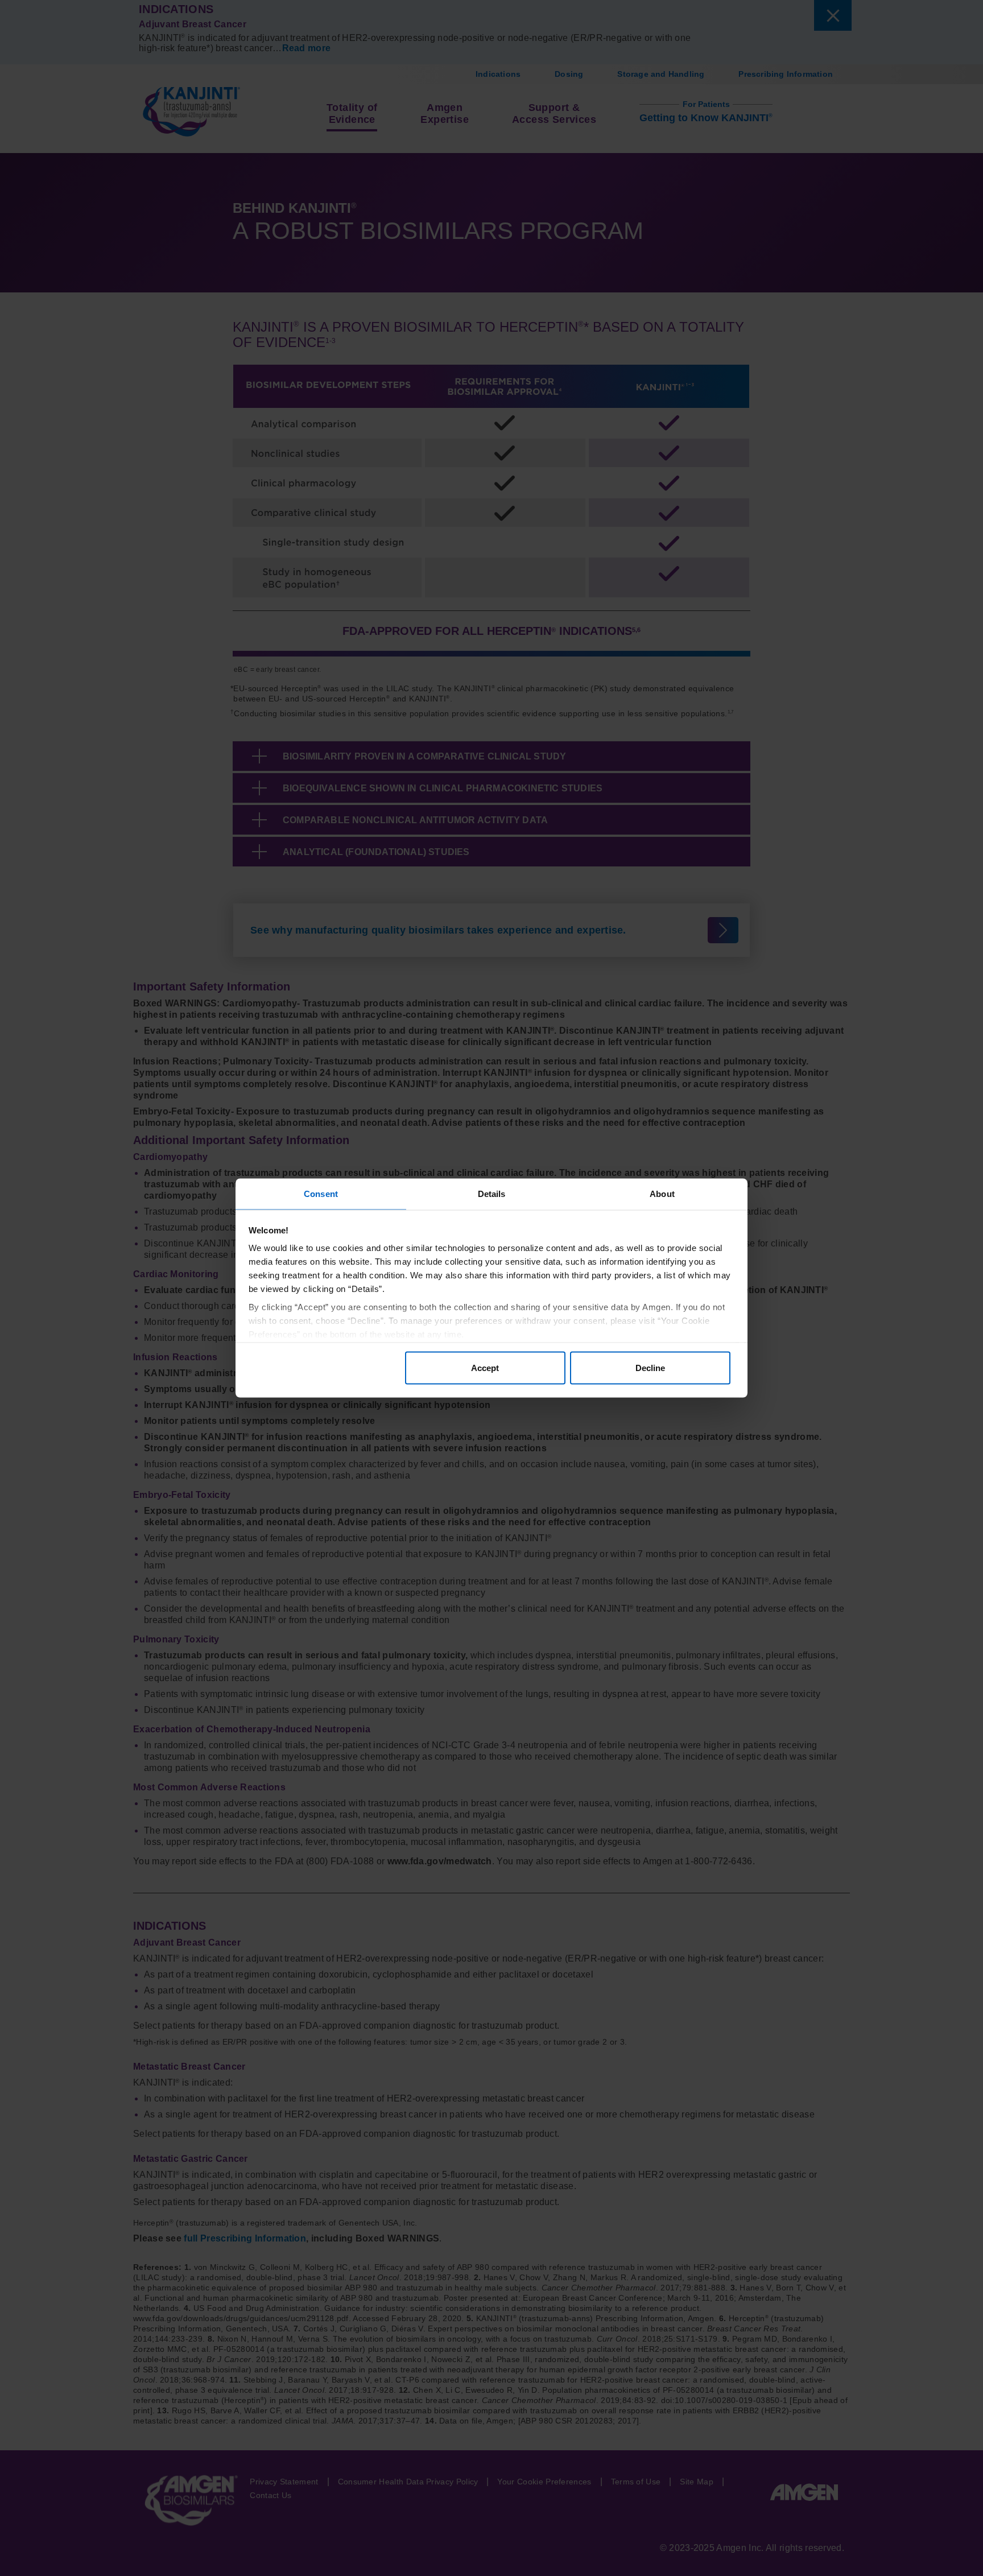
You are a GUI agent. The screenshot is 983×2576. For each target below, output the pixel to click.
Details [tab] (492, 1194)
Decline (650, 1367)
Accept (485, 1367)
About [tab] (662, 1194)
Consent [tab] (321, 1194)
